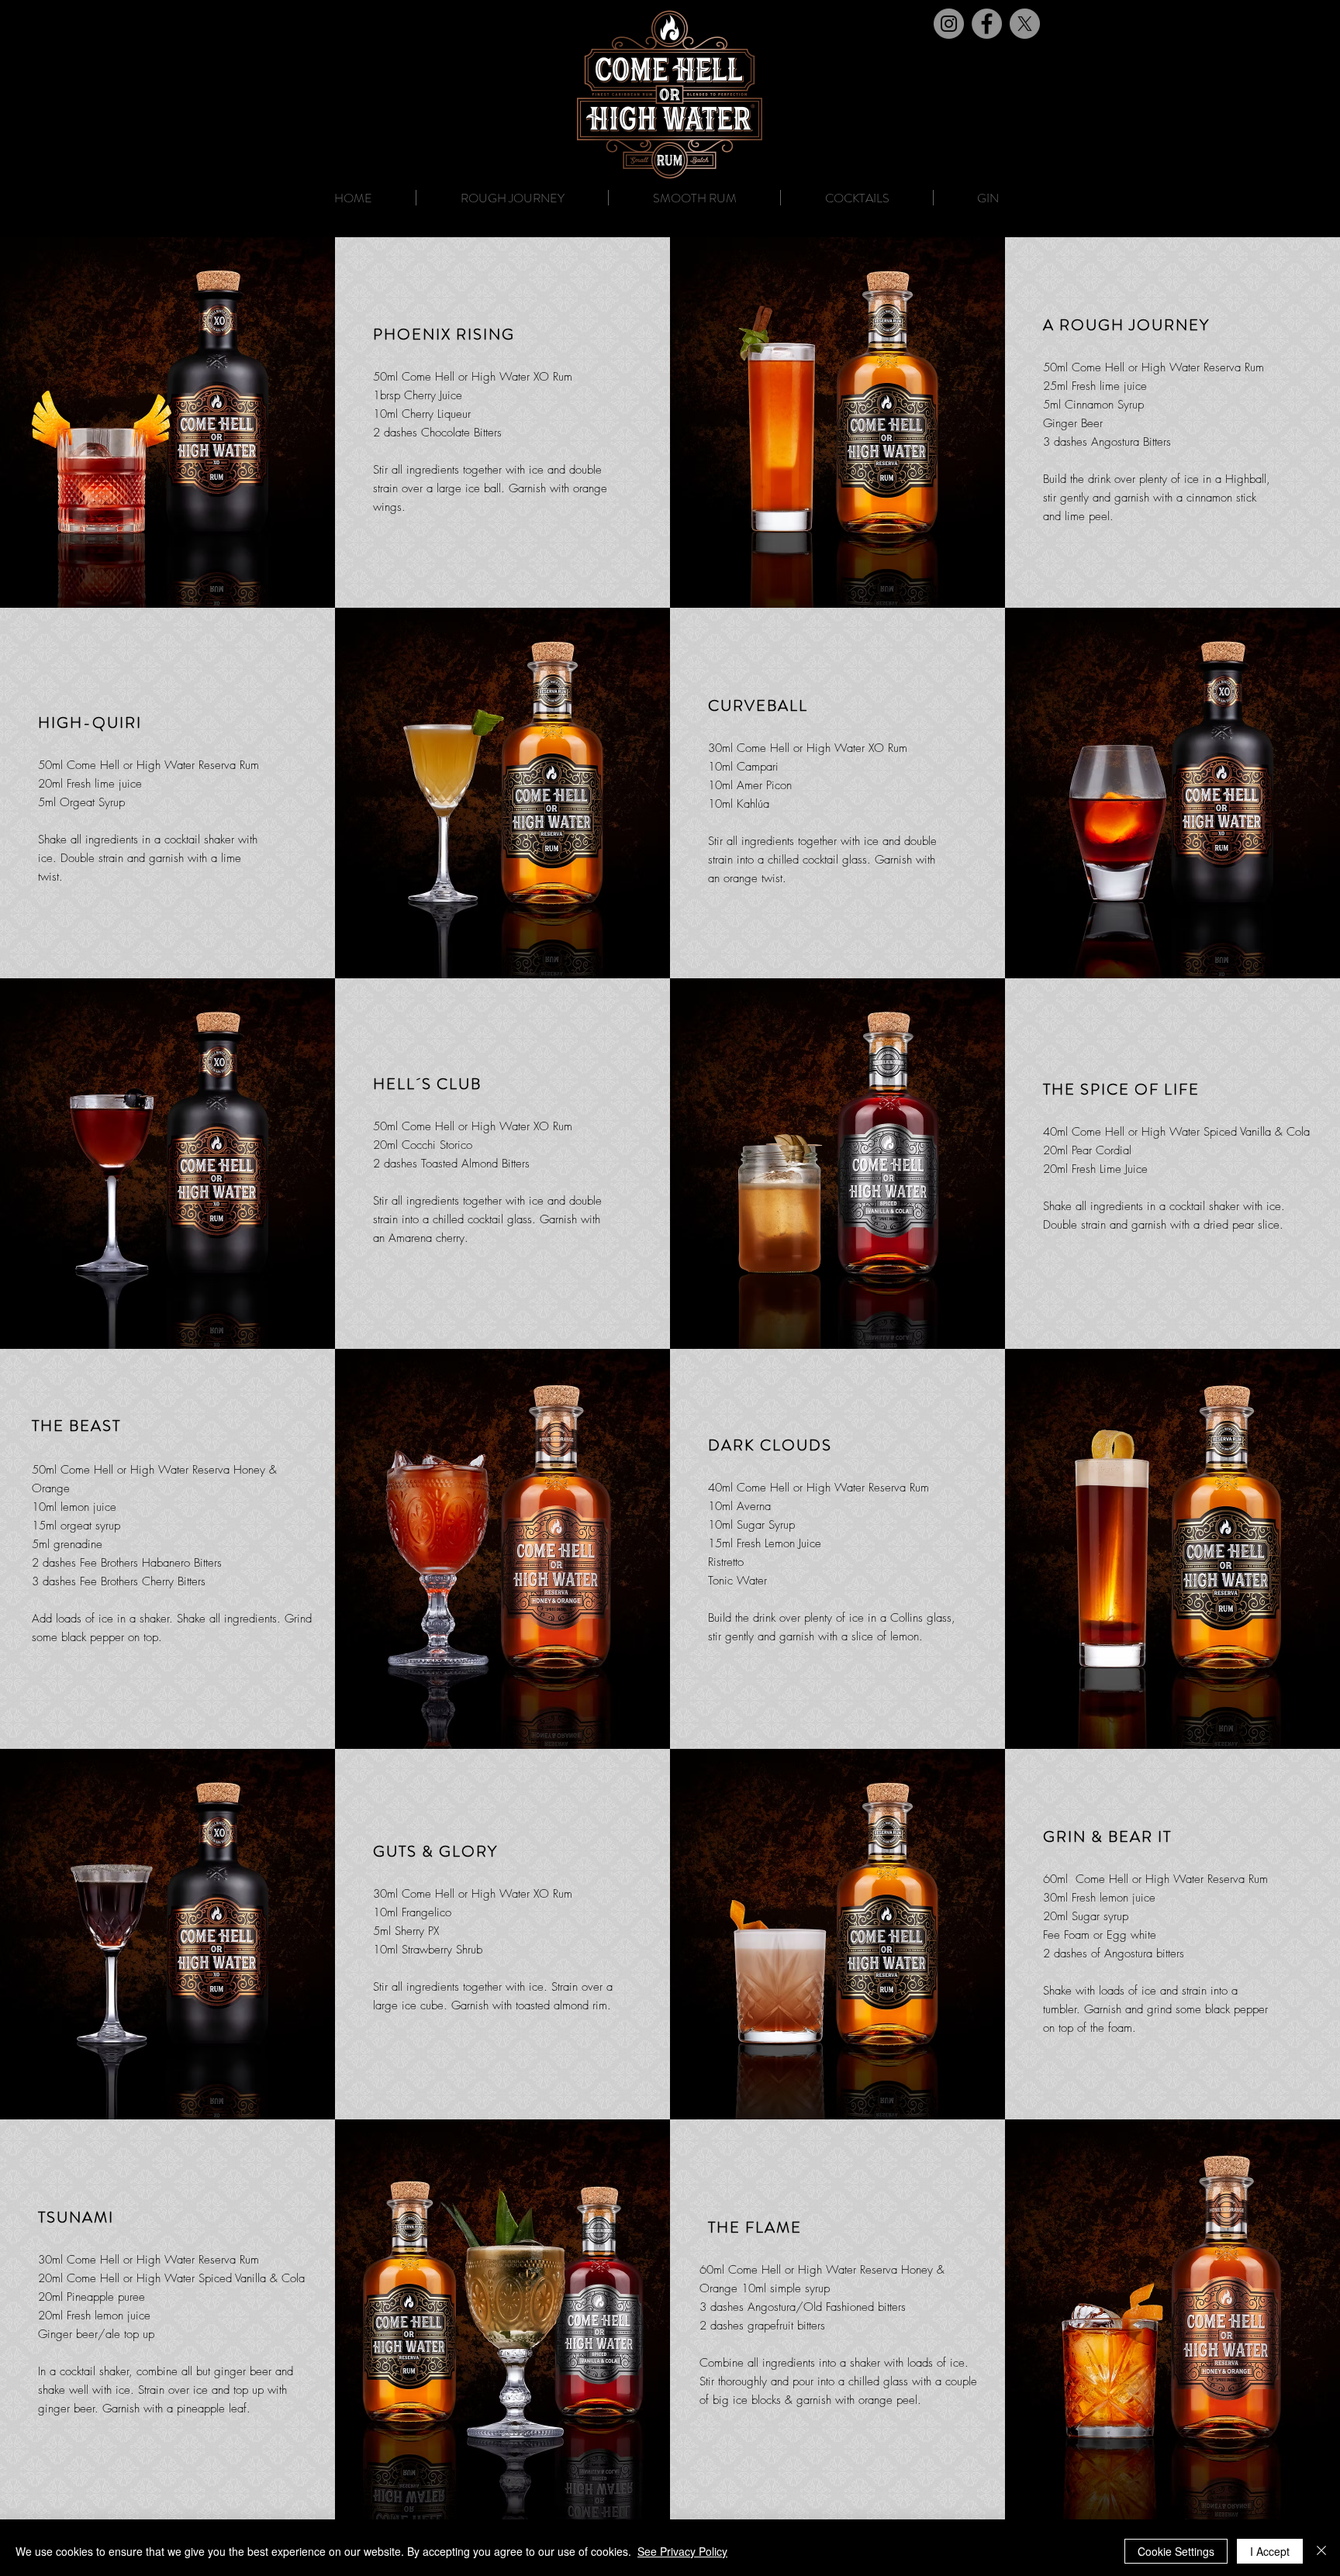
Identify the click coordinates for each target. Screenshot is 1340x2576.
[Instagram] (949, 24)
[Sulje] (1321, 2551)
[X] (1025, 24)
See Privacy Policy (682, 2551)
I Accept (1270, 2551)
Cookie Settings (1176, 2551)
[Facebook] (987, 24)
